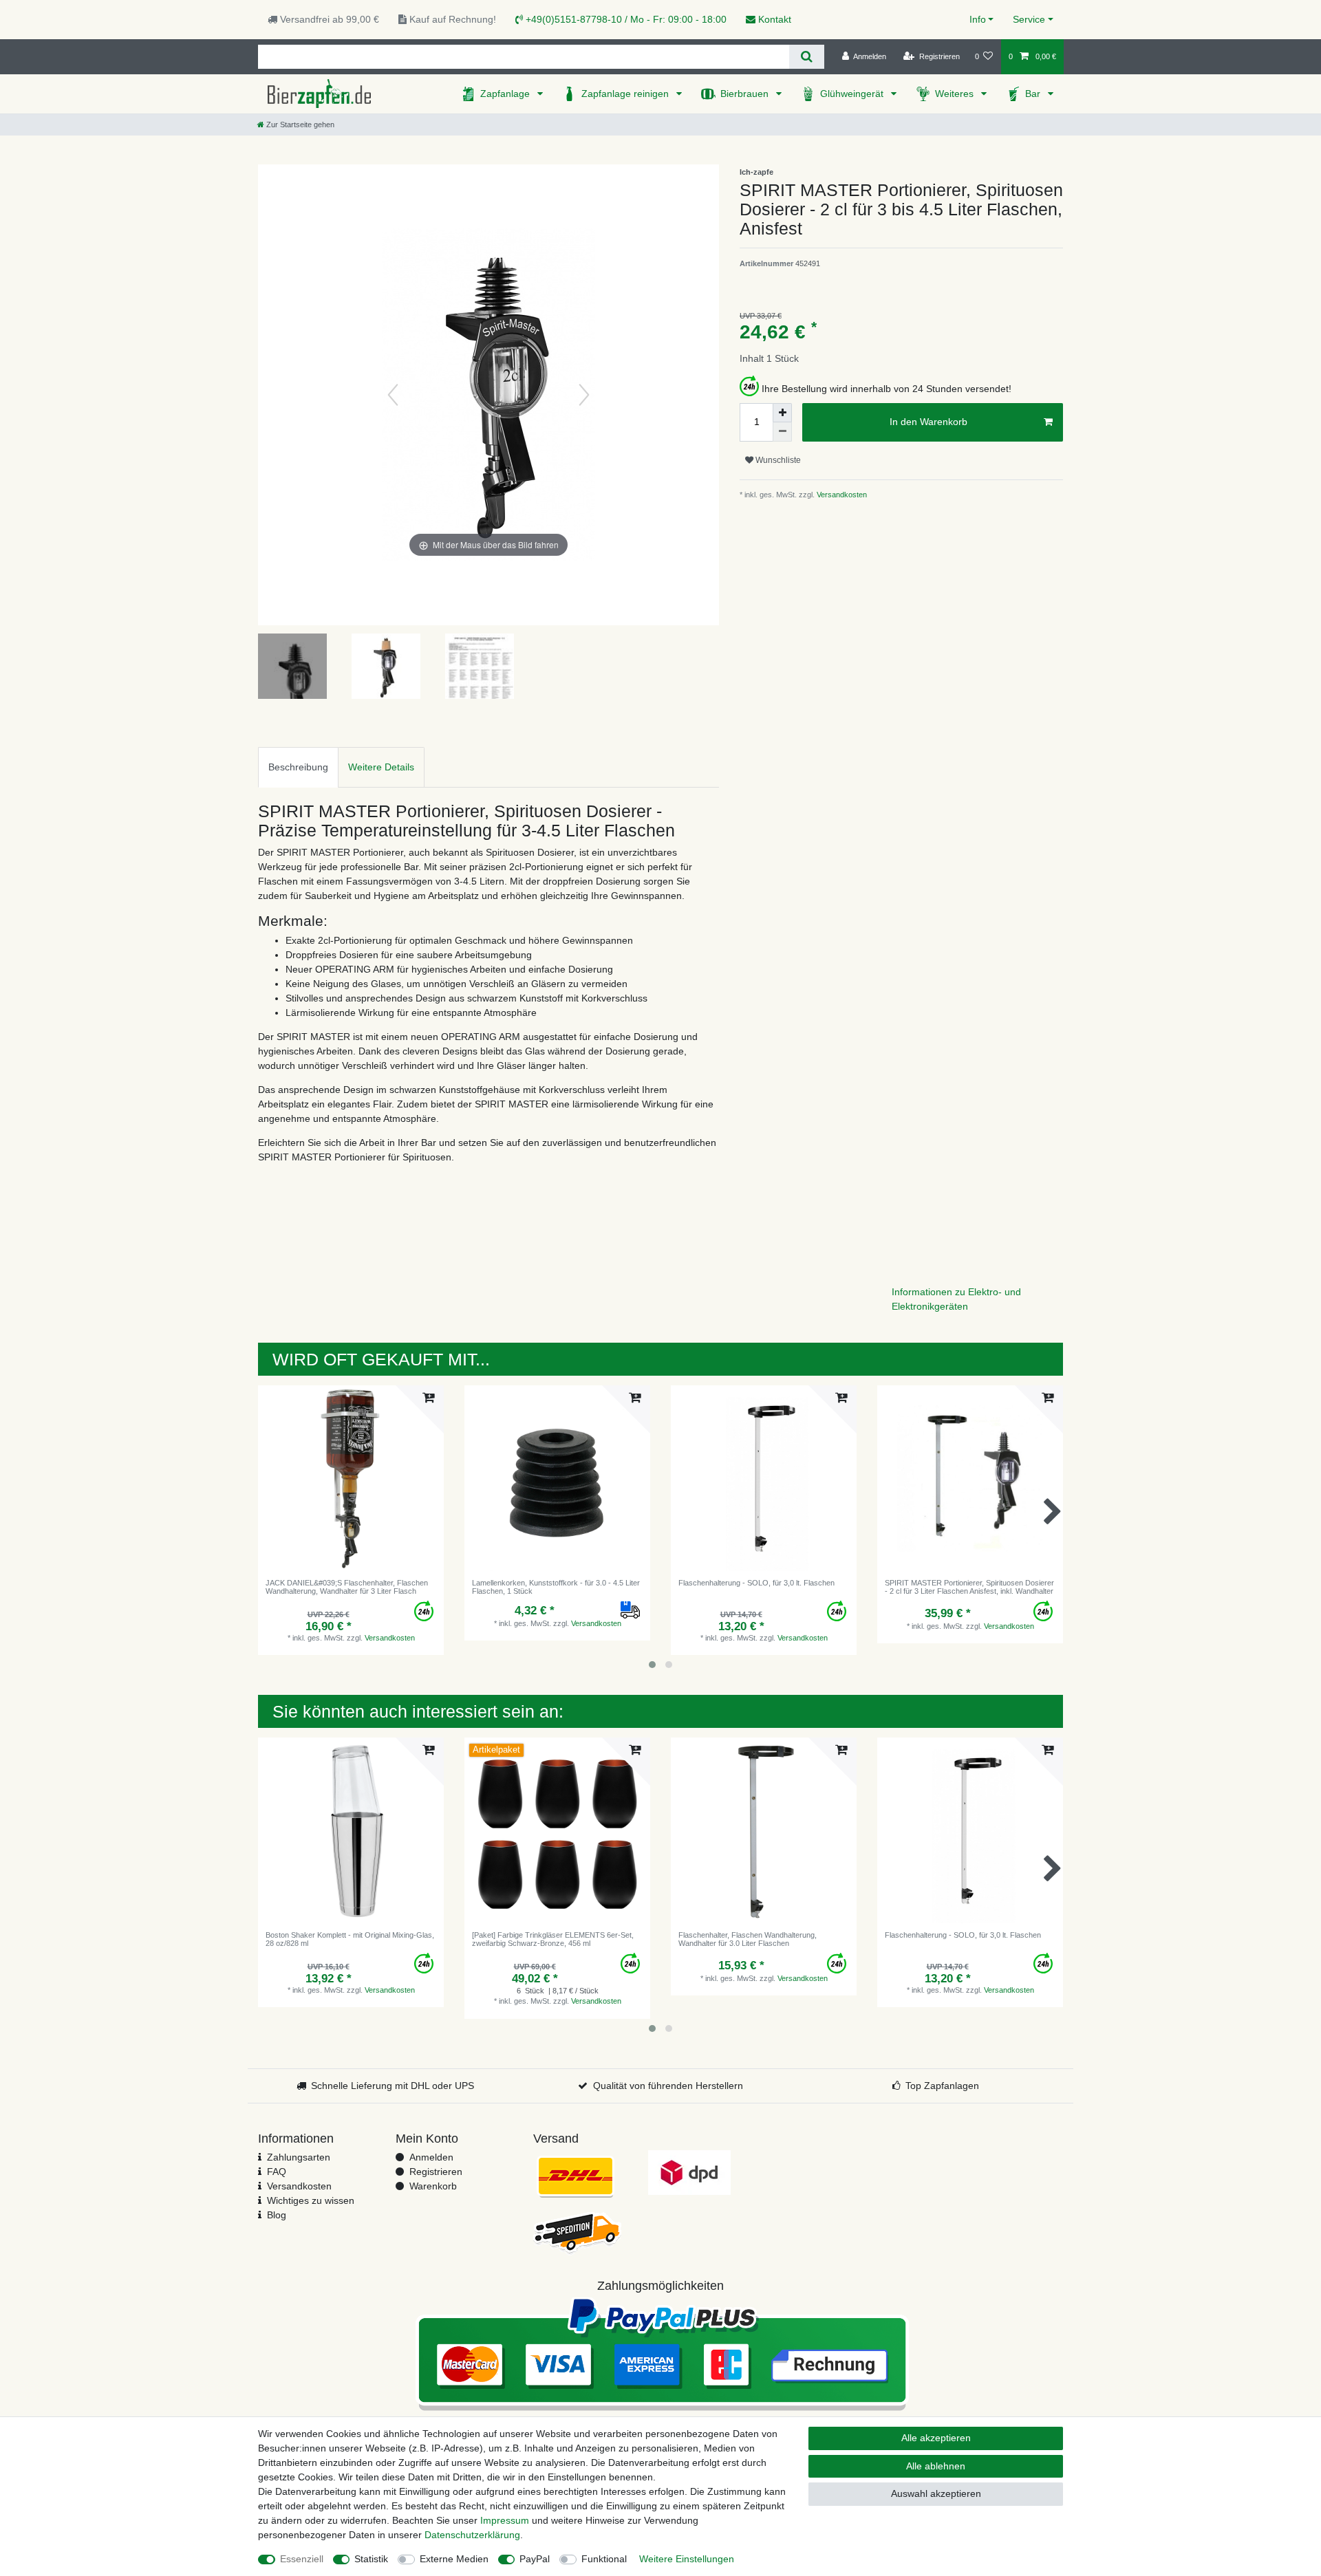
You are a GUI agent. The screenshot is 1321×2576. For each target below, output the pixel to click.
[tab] (298, 767)
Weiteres (956, 94)
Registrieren (436, 2172)
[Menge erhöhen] (782, 413)
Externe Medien (454, 2559)
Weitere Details (381, 767)
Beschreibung (298, 767)
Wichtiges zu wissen (311, 2200)
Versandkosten (841, 495)
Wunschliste (777, 460)
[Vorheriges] (393, 395)
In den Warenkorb (928, 422)
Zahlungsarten (299, 2157)
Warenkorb (433, 2186)
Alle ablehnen (936, 2466)
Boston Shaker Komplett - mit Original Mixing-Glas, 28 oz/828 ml (350, 1939)
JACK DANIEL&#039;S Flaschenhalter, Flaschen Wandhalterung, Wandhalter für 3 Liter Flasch (347, 1587)
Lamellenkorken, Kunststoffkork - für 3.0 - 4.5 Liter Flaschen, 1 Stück (556, 1587)
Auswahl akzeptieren (936, 2493)
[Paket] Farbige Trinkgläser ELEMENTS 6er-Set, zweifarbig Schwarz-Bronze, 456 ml (553, 1939)
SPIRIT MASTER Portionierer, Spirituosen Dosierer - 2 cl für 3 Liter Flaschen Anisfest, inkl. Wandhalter (969, 1587)
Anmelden (431, 2157)
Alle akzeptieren (936, 2438)
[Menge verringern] (782, 432)
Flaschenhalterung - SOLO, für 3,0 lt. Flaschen (756, 1583)
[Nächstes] (584, 395)
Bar (1034, 94)
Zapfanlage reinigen (626, 94)
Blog (277, 2215)
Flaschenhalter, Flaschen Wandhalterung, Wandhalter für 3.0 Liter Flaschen (748, 1939)
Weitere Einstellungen (687, 2559)
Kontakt (773, 19)
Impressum (505, 2520)
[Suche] (807, 57)
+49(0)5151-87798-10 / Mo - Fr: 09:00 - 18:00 (625, 19)
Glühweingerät (853, 94)
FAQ (277, 2172)
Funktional (604, 2559)
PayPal (535, 2559)
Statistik (371, 2559)
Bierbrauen (746, 94)
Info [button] (978, 19)
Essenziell (302, 2559)
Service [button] (1029, 19)
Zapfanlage (506, 94)
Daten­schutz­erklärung (472, 2535)
